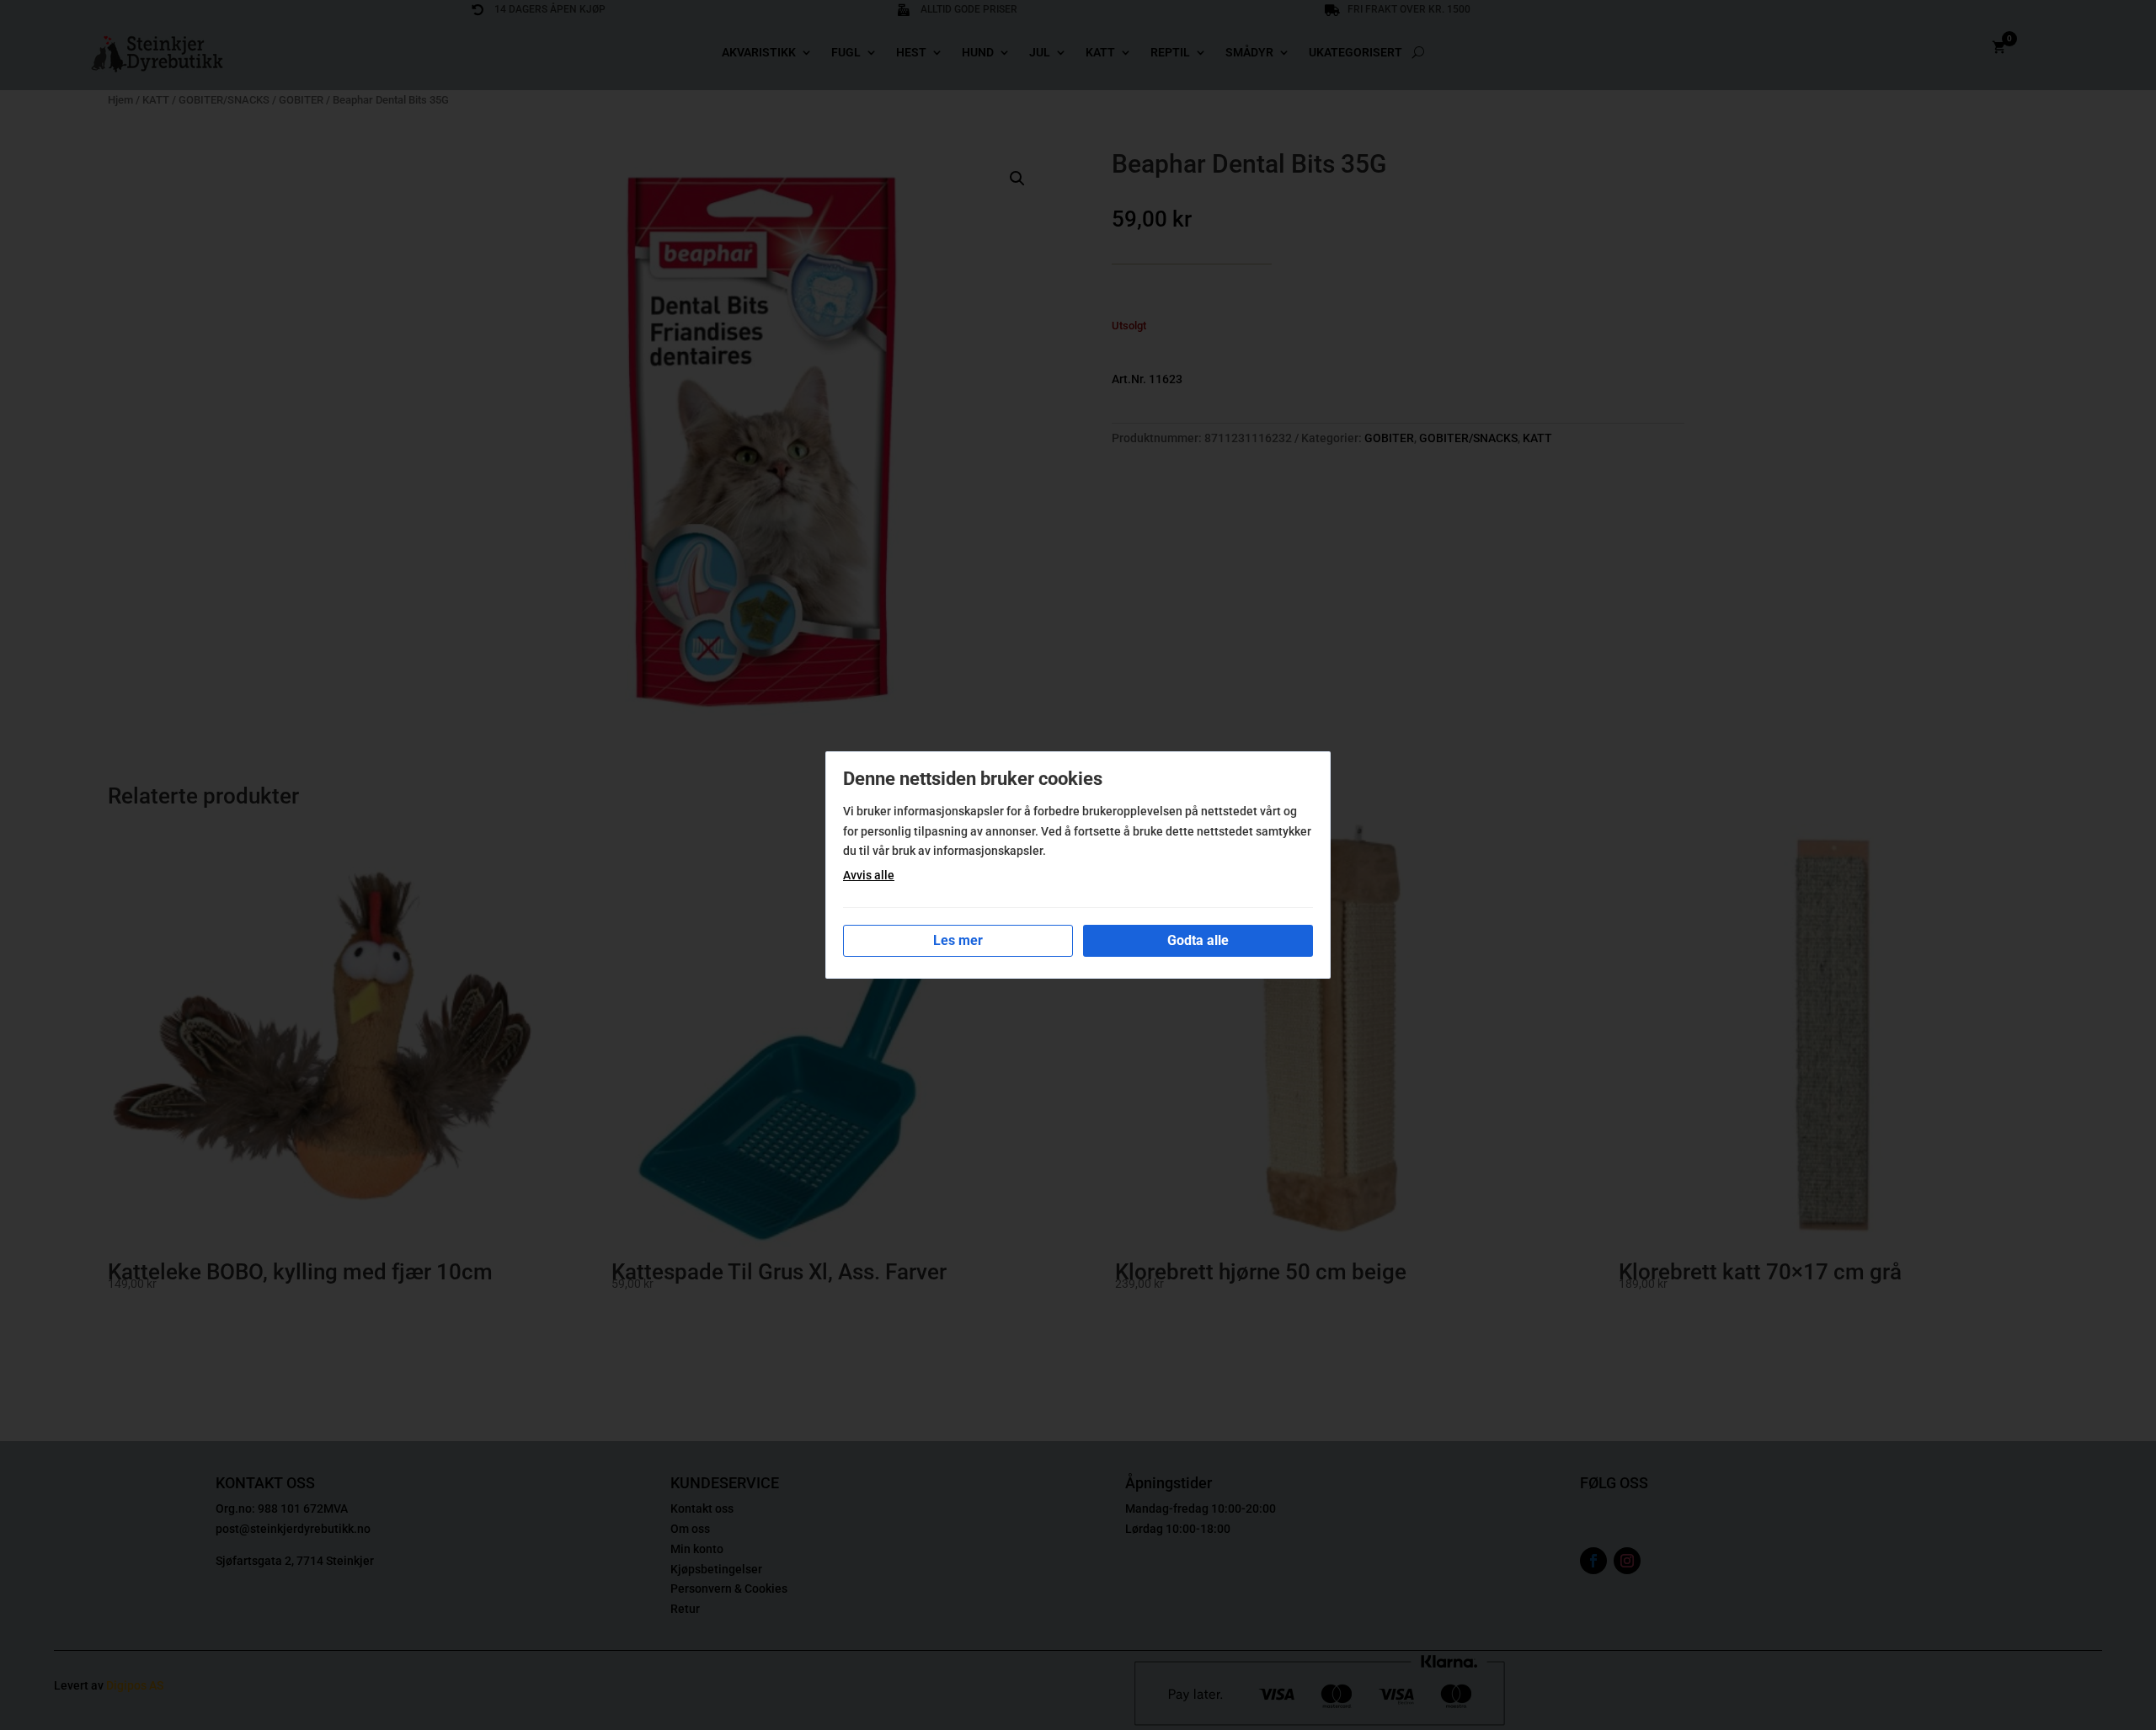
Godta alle (1198, 940)
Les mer (958, 940)
